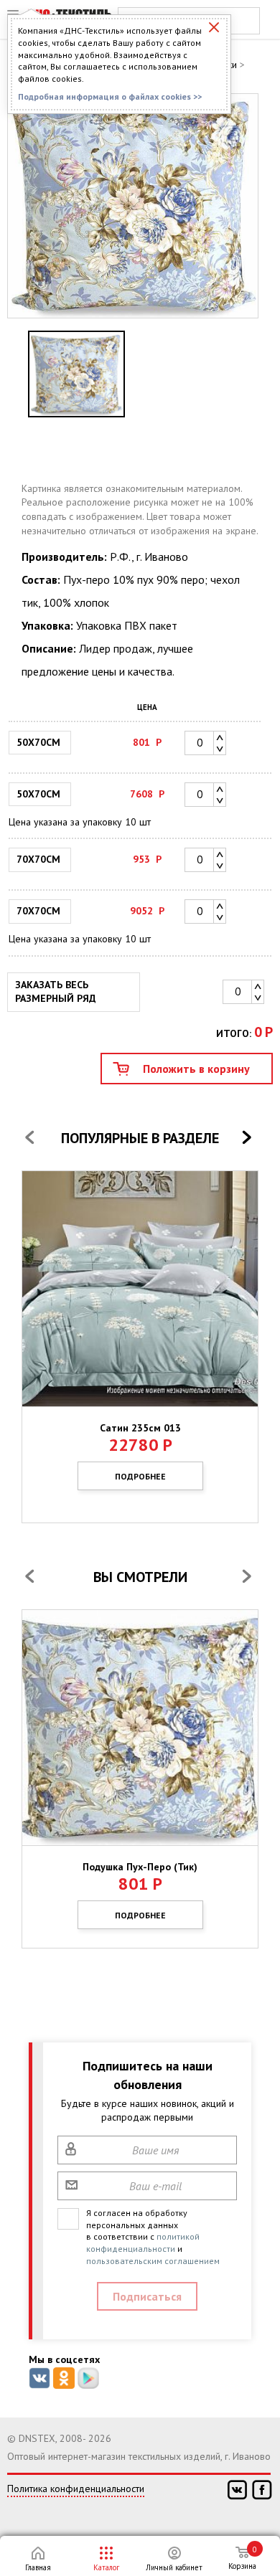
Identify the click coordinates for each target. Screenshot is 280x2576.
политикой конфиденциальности (143, 2243)
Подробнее (140, 1476)
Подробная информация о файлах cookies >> (110, 96)
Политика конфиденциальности (76, 2489)
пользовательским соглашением (153, 2261)
